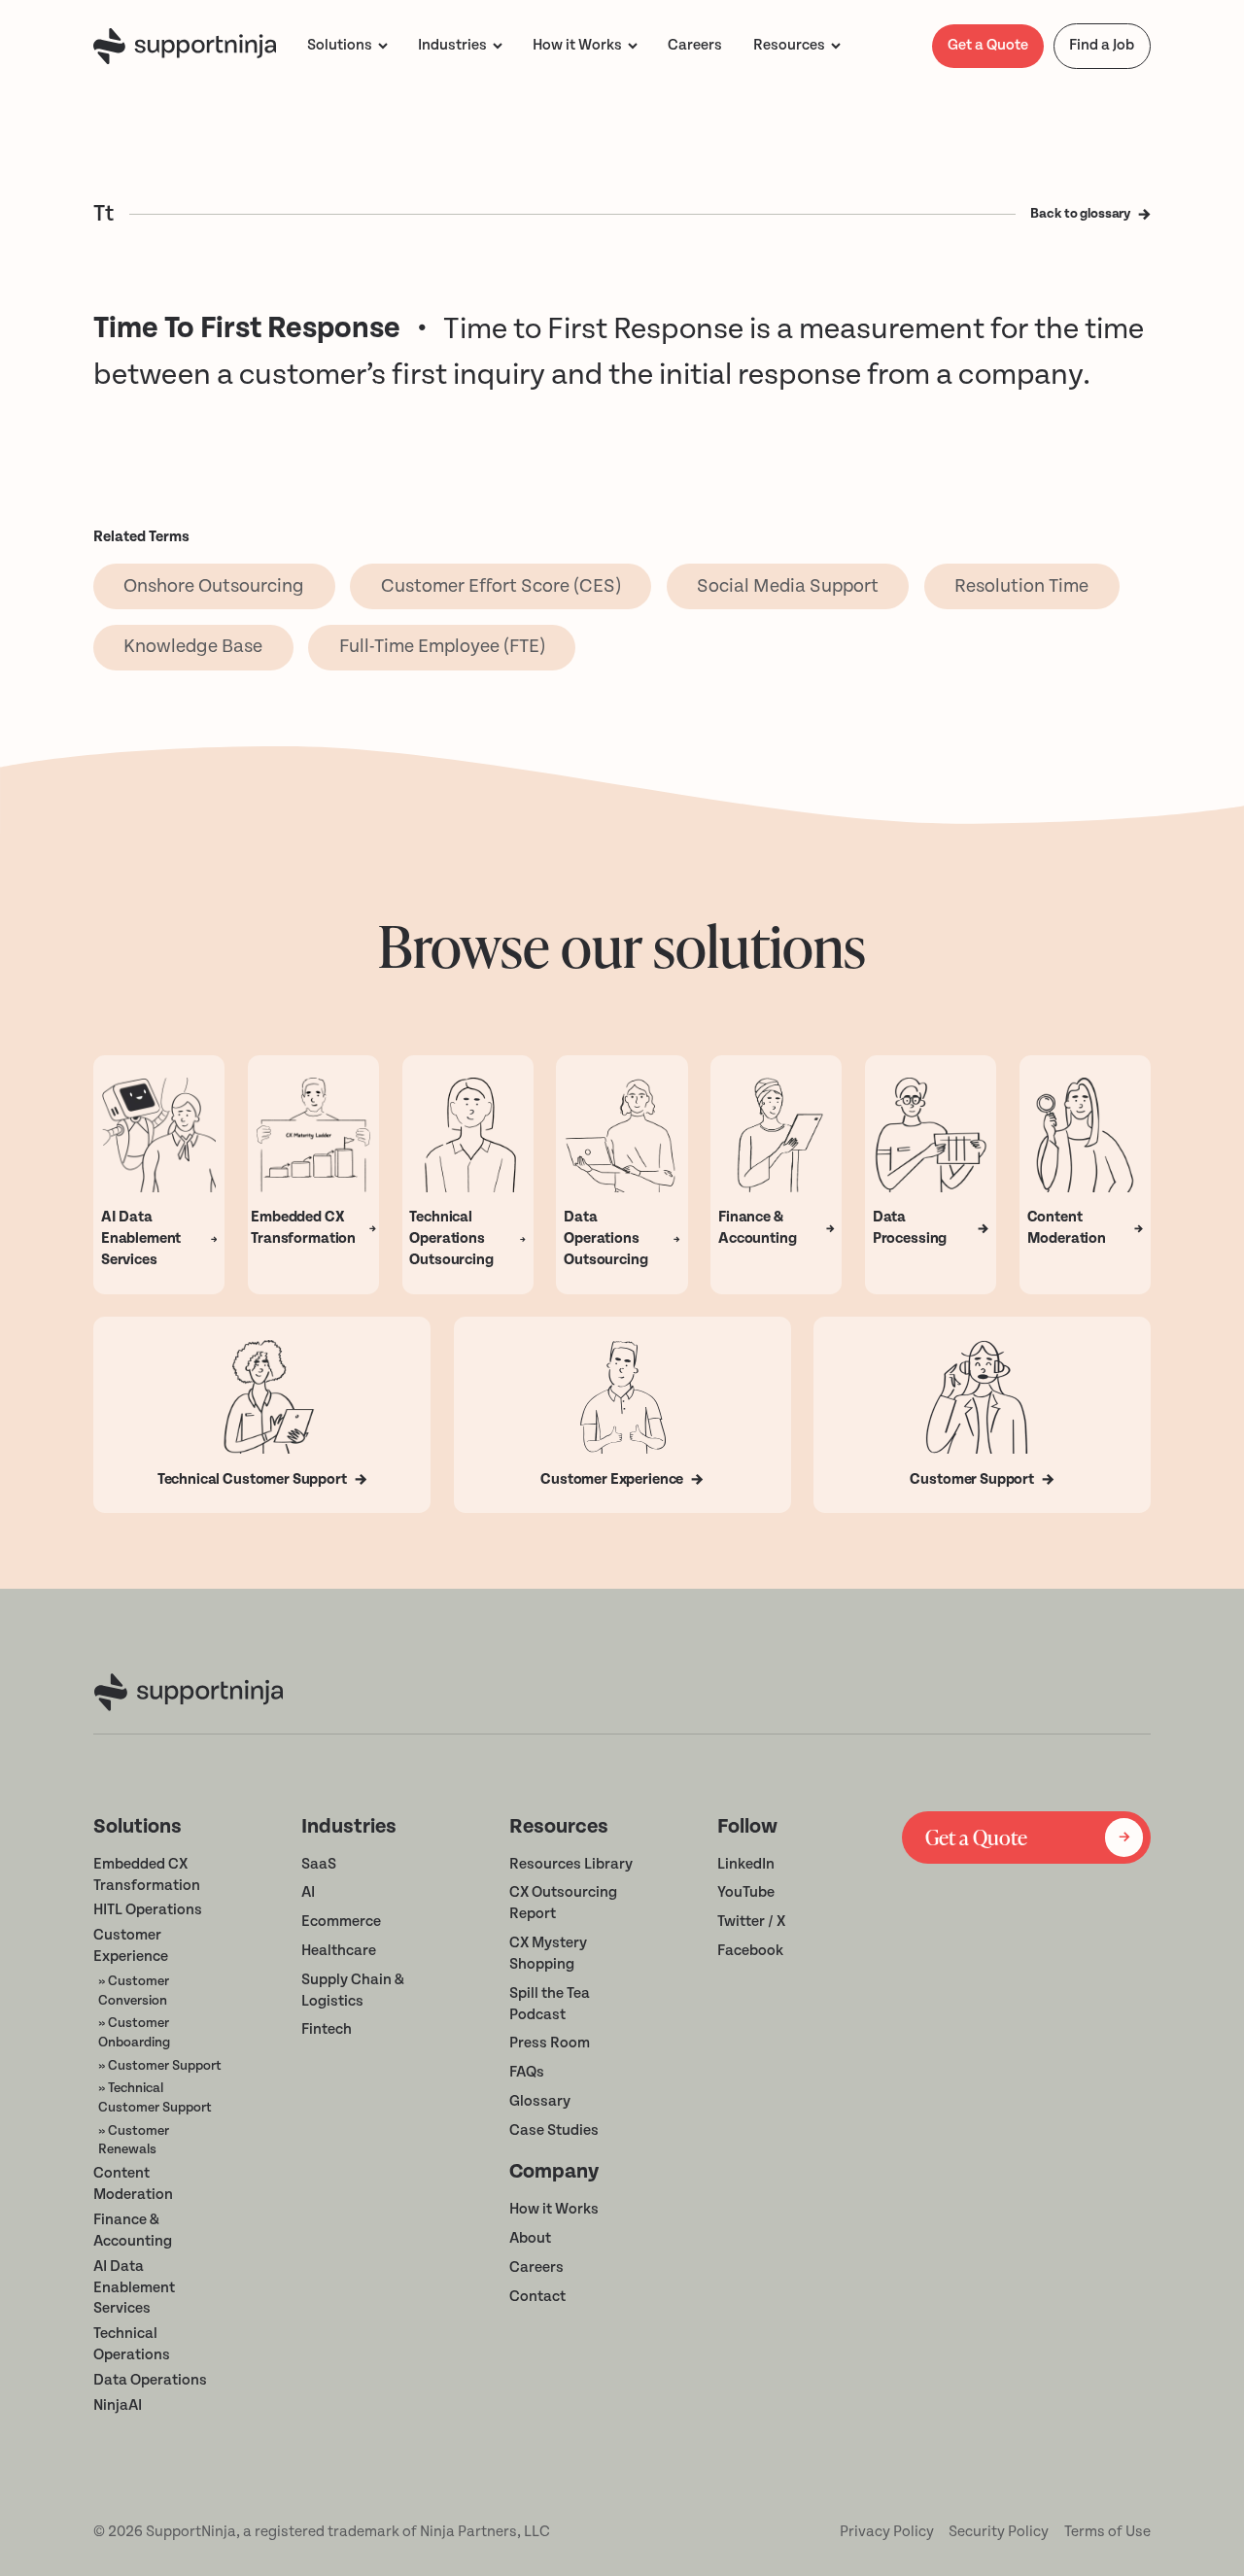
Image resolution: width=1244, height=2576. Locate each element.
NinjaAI (118, 2405)
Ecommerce (341, 1922)
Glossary (540, 2101)
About (530, 2238)
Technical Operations (132, 2344)
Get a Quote (988, 45)
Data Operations (150, 2380)
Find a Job (1102, 45)
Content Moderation (133, 2184)
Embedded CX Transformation (147, 1875)
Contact (537, 2297)
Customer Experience (131, 1946)
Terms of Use (1107, 2532)
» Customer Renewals (134, 2140)
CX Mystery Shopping (548, 1954)
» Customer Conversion (134, 1991)
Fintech (327, 2029)
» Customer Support (160, 2065)
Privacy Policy (887, 2532)
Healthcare (339, 1951)
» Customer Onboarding (134, 2032)
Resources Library (571, 1864)
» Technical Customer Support (155, 2097)
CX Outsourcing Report (563, 1903)
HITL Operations (148, 1910)
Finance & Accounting (133, 2231)
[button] (347, 46)
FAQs (527, 2072)
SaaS (319, 1864)
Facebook (750, 1951)
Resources (789, 45)
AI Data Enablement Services (134, 2288)
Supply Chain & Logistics (353, 1991)
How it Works (554, 2209)
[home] (185, 46)
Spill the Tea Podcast (550, 2004)
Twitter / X (751, 1922)
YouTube (746, 1892)
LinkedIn (746, 1864)
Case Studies (554, 2130)
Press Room (550, 2043)
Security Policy (999, 2532)
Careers (536, 2267)
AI (308, 1892)
